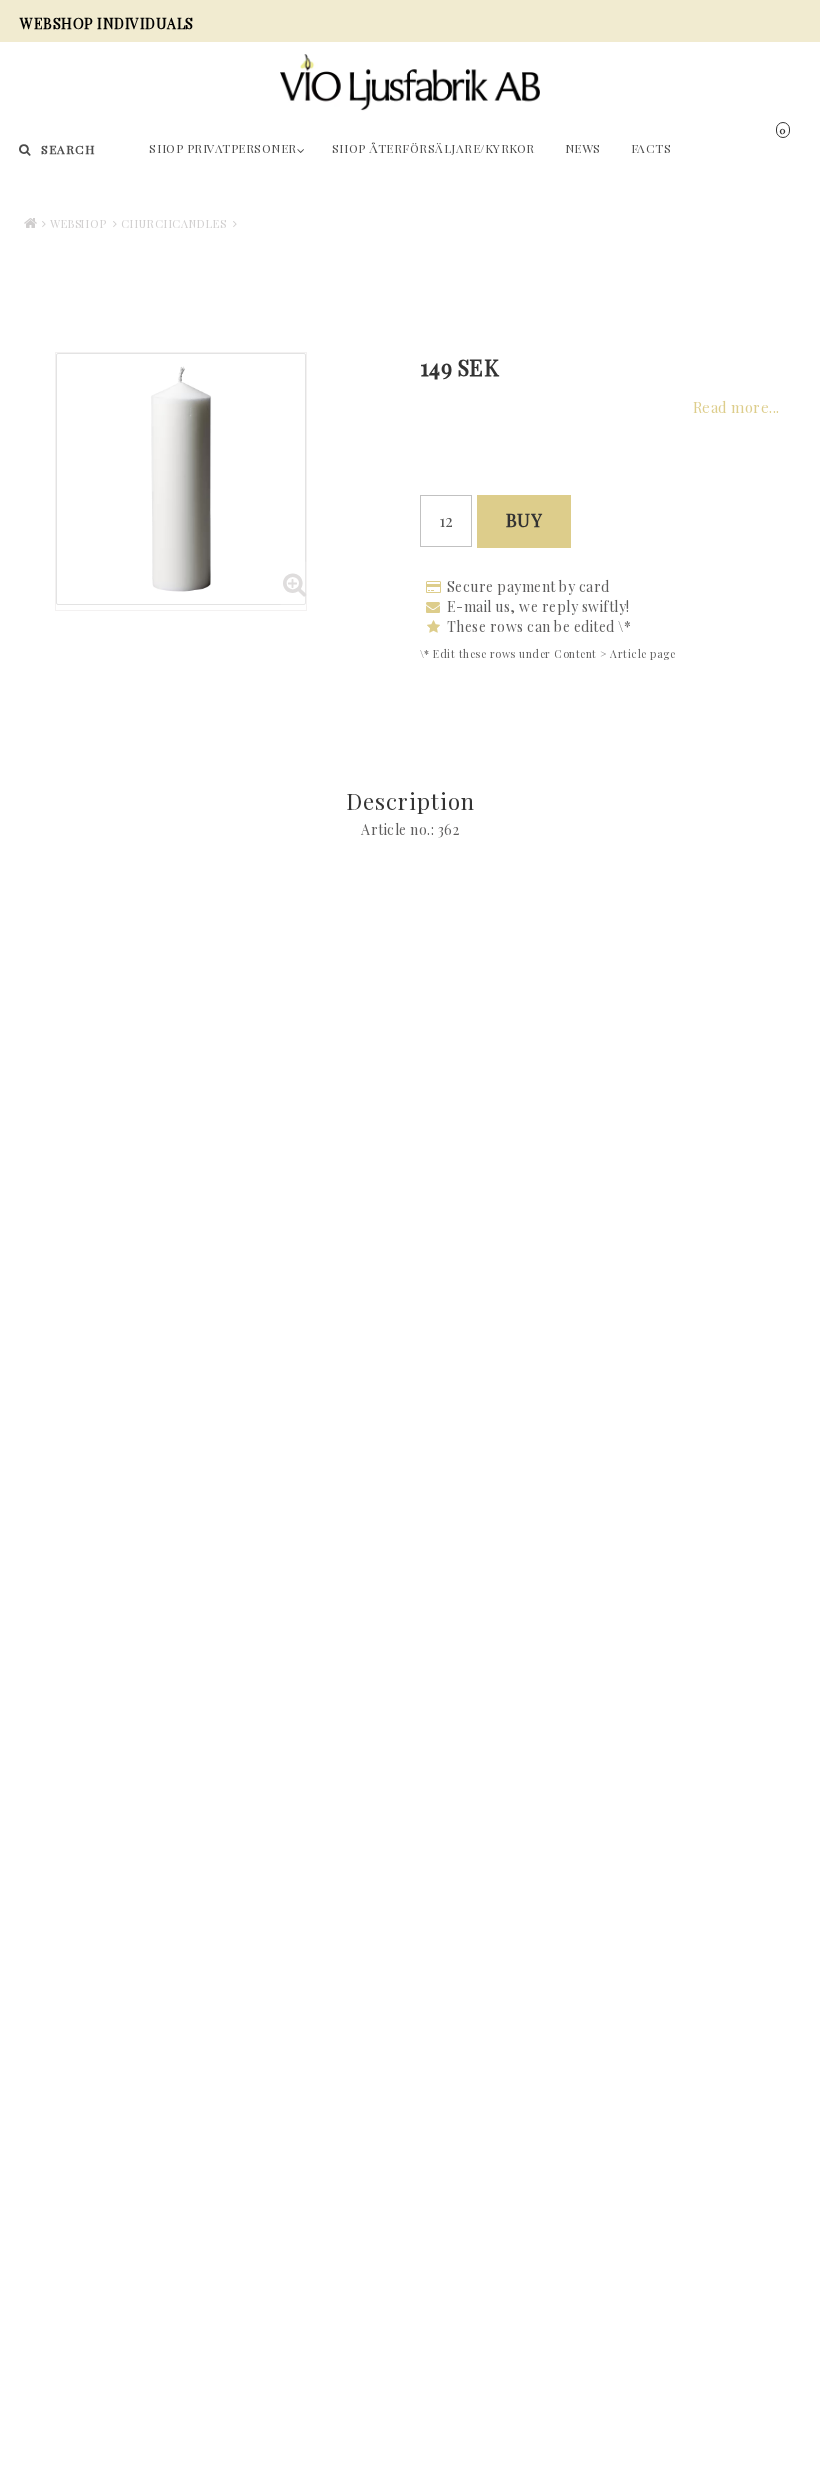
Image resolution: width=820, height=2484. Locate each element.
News (583, 148)
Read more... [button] (736, 407)
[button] (797, 145)
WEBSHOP (78, 223)
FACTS (651, 148)
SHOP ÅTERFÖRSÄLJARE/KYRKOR (433, 148)
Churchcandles (174, 223)
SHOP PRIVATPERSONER (223, 148)
